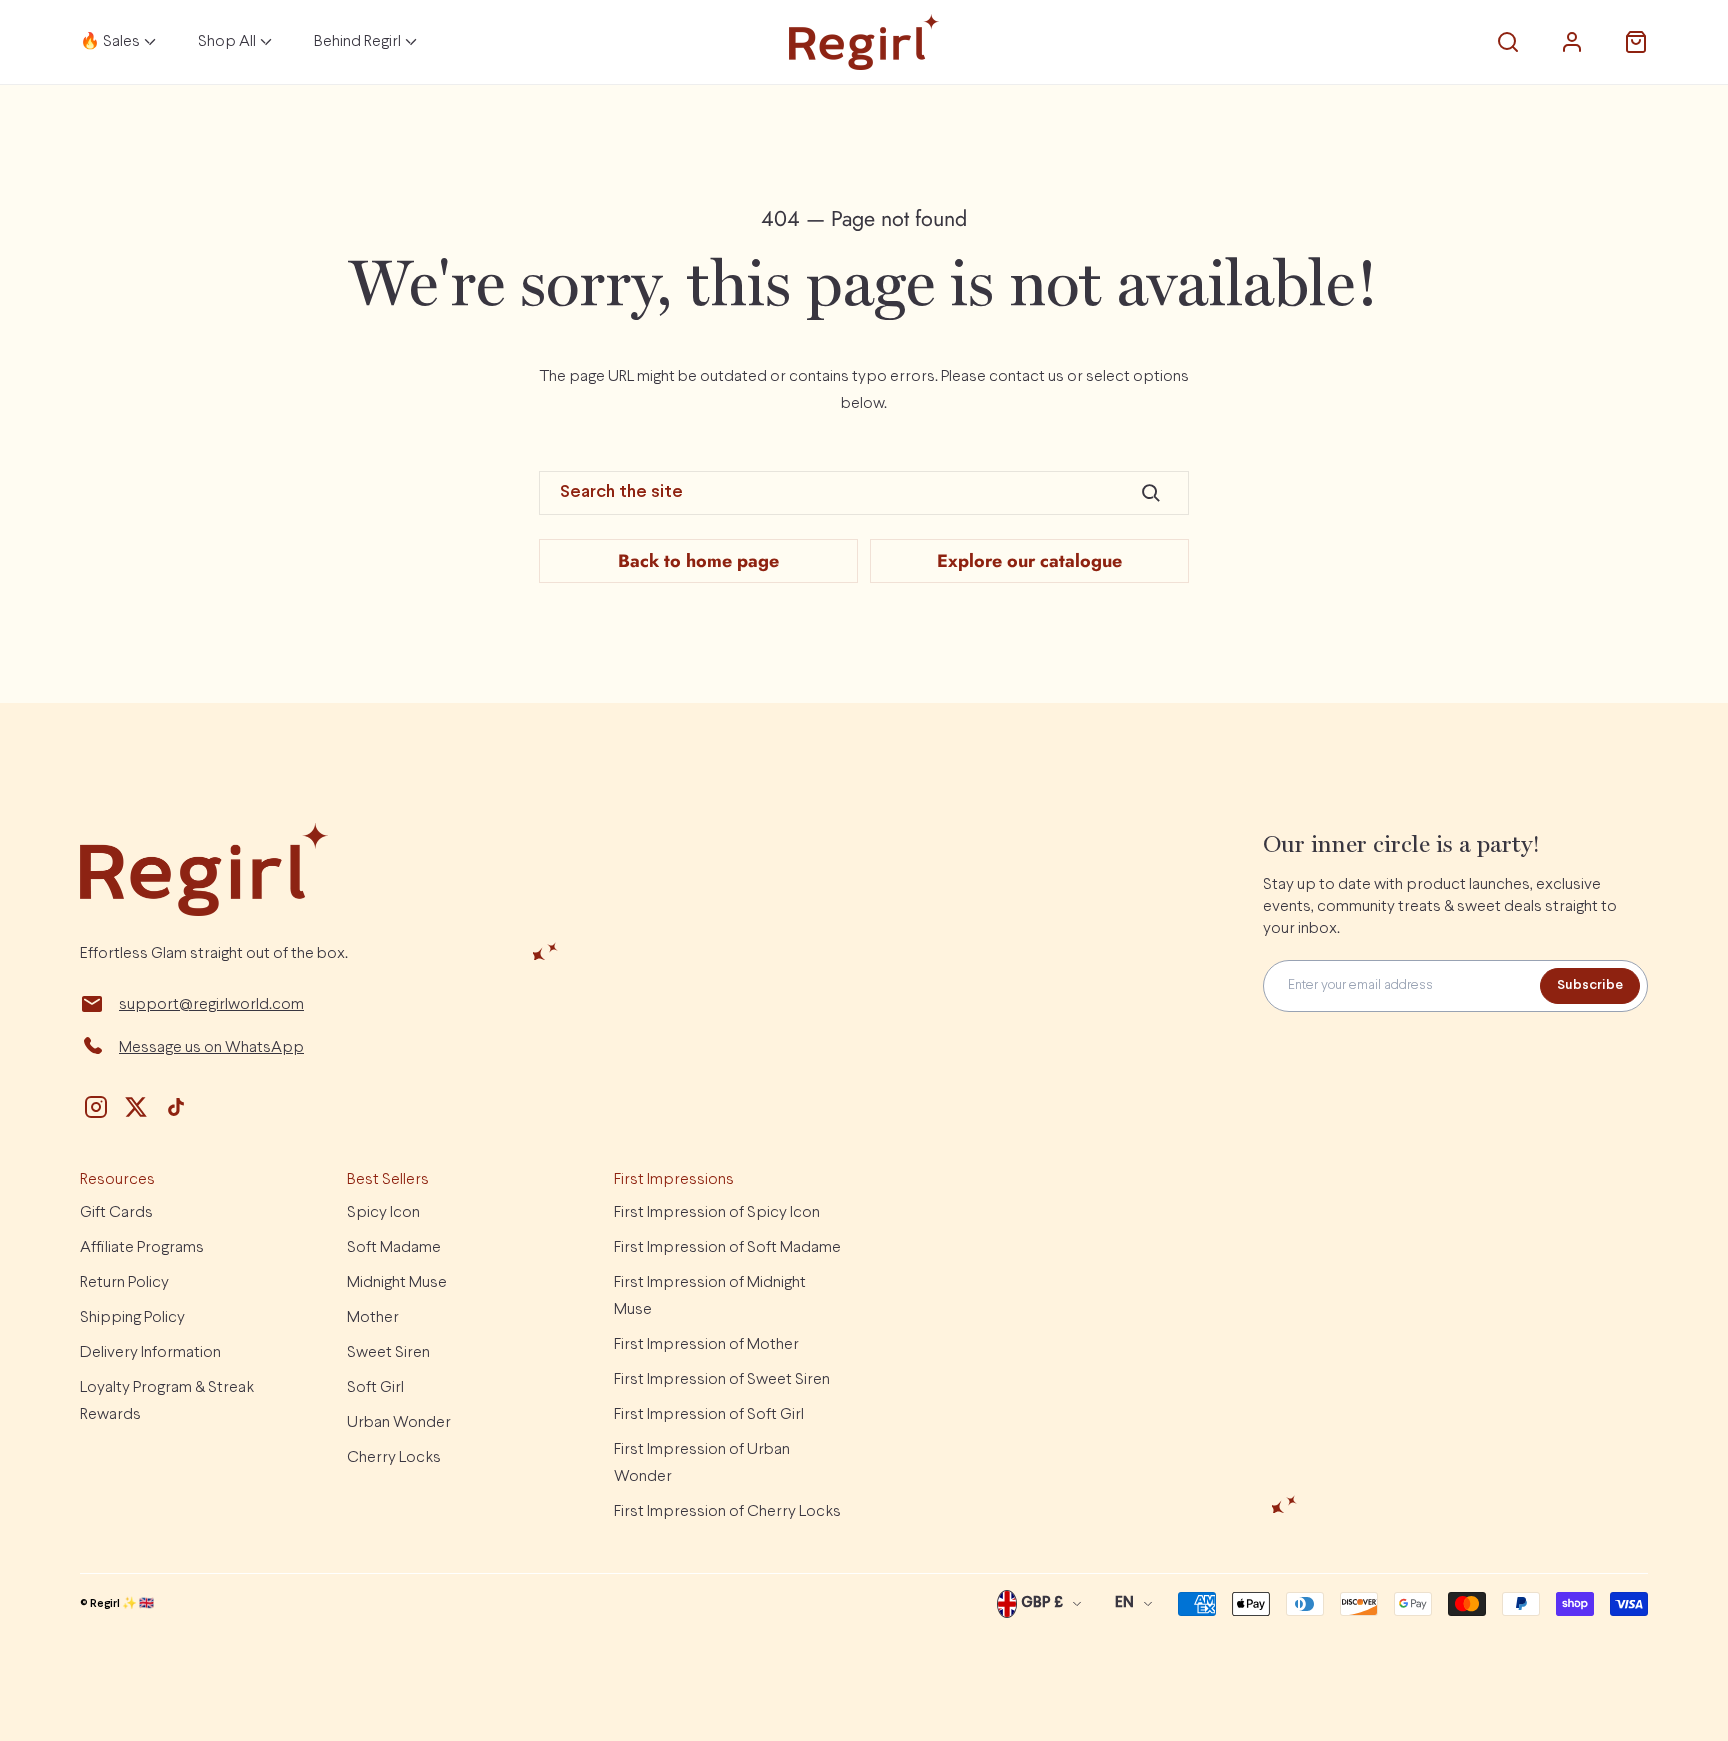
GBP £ (1042, 1603)
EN (1124, 1603)
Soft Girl (375, 1387)
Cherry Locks (394, 1457)
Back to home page (698, 561)
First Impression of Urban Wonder (702, 1463)
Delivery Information (150, 1352)
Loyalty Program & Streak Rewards (167, 1401)
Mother (373, 1317)
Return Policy (124, 1282)
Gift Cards (116, 1212)
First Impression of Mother (706, 1344)
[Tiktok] (176, 1107)
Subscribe (1590, 985)
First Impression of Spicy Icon (717, 1212)
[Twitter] (136, 1107)
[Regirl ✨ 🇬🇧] (864, 42)
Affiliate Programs (142, 1247)
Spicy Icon (383, 1212)
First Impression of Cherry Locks (727, 1511)
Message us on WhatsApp (211, 1047)
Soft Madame (394, 1247)
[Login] (1572, 42)
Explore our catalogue (1029, 561)
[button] (1508, 42)
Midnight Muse (397, 1282)
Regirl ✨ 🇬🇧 (122, 1604)
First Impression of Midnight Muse (710, 1296)
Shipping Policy (132, 1317)
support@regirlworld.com (211, 1004)
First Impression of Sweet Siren (722, 1379)
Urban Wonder (399, 1422)
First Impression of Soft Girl (709, 1414)
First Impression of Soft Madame (727, 1247)
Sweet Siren (388, 1352)
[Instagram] (96, 1107)
